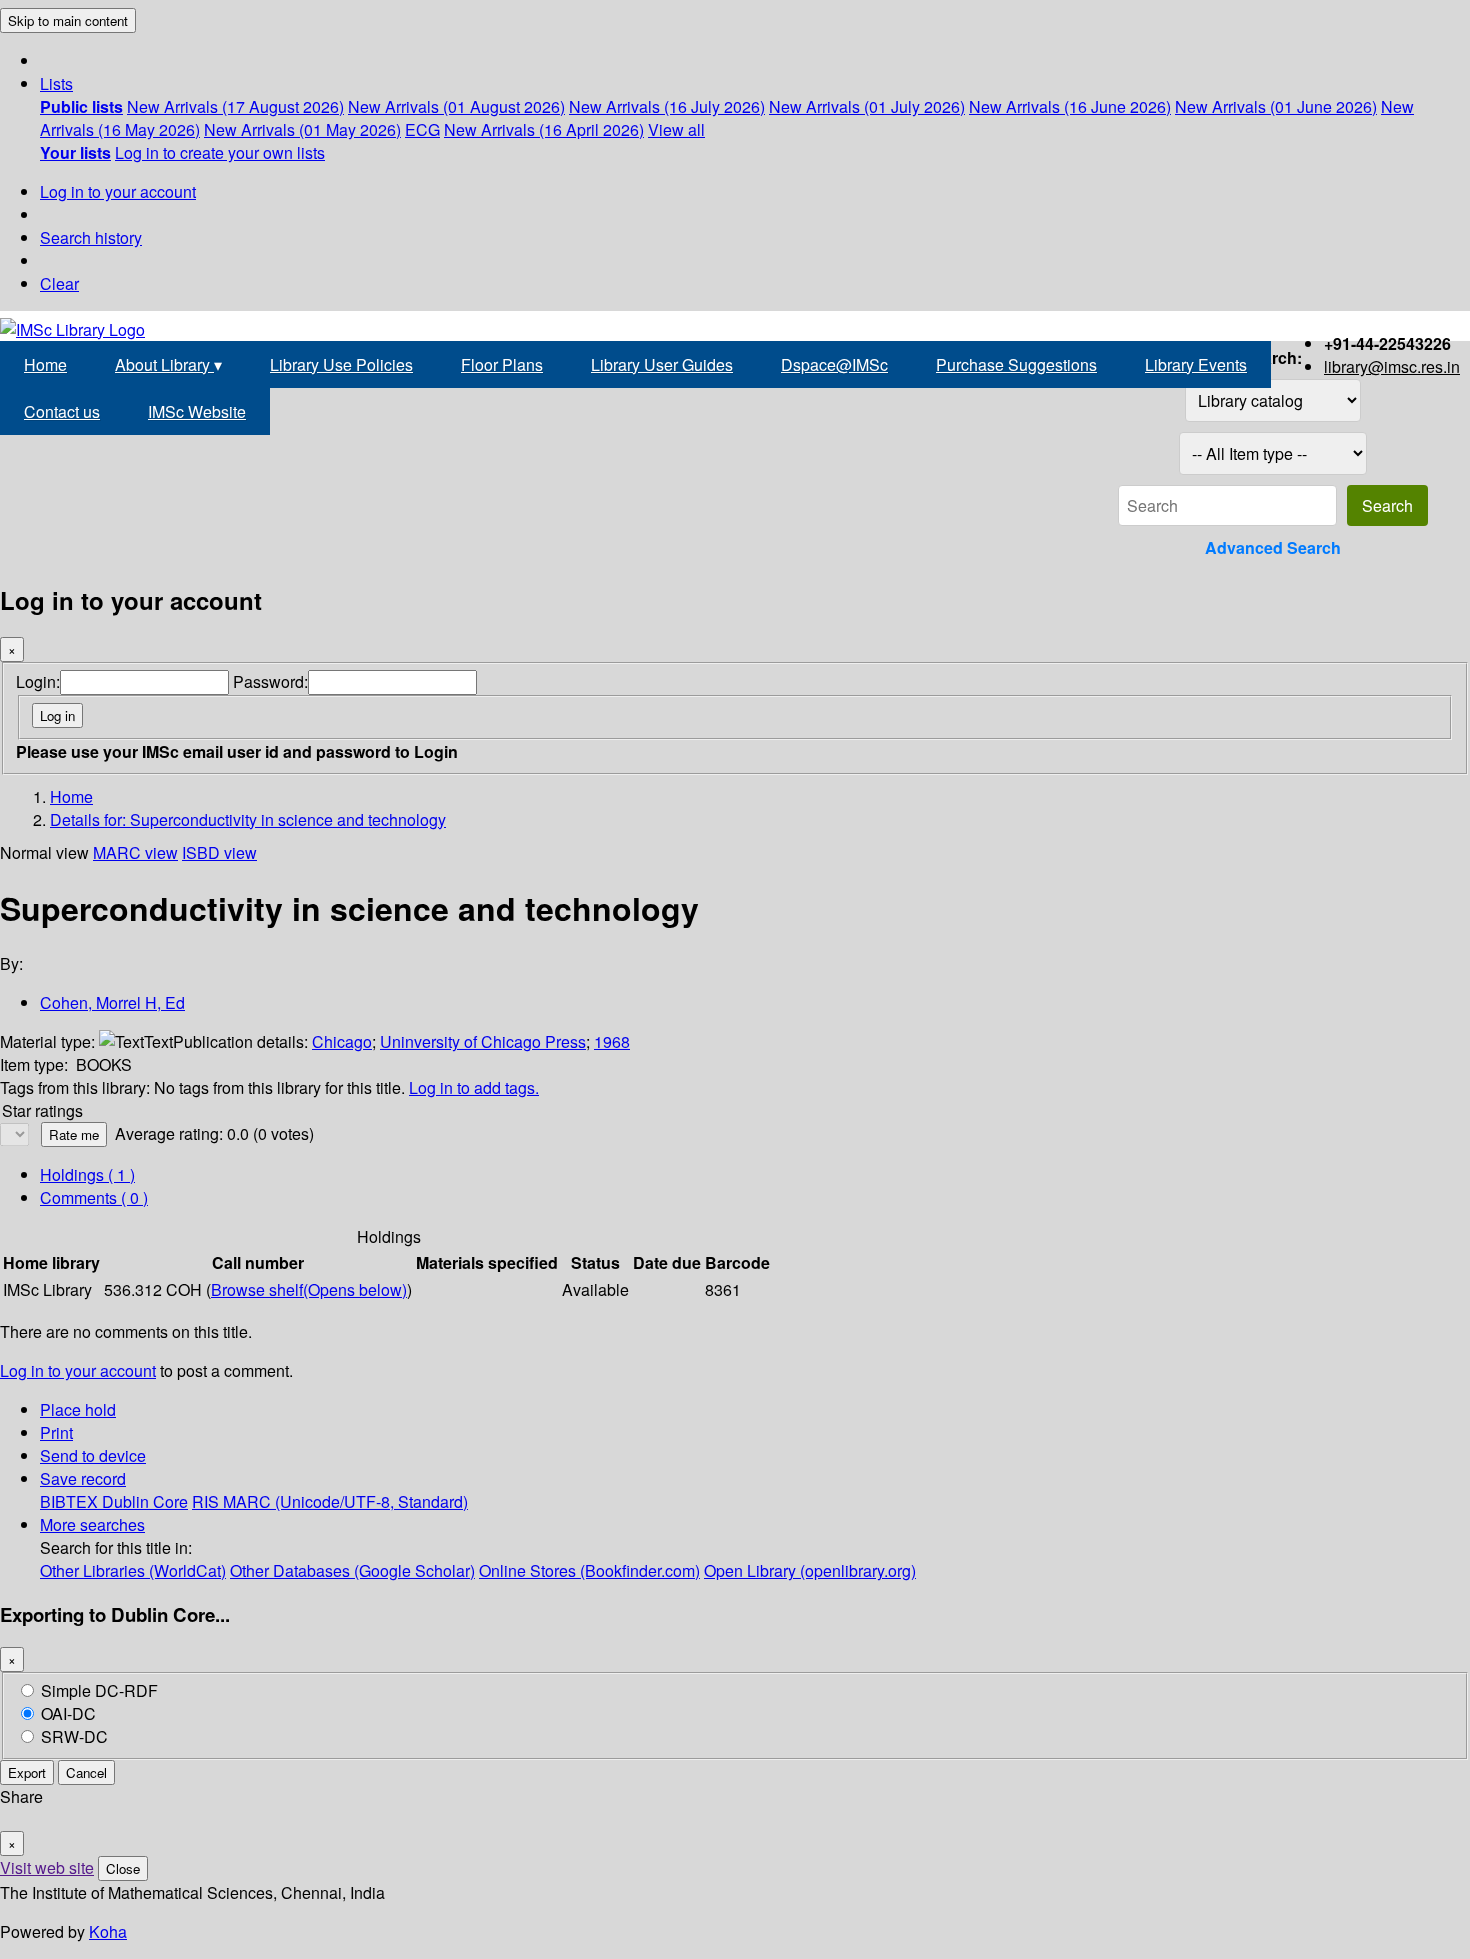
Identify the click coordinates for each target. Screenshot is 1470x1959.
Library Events (1196, 364)
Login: (38, 681)
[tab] (94, 1197)
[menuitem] (81, 106)
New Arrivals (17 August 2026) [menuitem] (235, 106)
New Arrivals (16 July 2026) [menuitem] (667, 106)
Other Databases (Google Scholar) (352, 1570)
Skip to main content (68, 20)
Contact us (62, 411)
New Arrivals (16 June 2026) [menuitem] (1070, 106)
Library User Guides (662, 364)
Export (27, 1772)
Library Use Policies (341, 364)
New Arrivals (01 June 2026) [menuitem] (1276, 106)
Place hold (78, 1409)
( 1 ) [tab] (87, 1174)
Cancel (86, 1772)
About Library (168, 364)
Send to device (93, 1455)
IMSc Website (197, 411)
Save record (83, 1478)
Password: (270, 681)
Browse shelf (309, 1289)
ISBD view (219, 852)
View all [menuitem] (676, 129)
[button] (56, 83)
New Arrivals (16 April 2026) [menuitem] (544, 129)
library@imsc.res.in (1392, 366)
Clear (59, 283)
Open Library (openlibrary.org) (810, 1570)
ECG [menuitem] (422, 129)
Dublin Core (145, 1501)
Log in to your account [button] (78, 1370)
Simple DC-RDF (99, 1690)
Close (123, 1868)
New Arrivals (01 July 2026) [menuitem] (867, 106)
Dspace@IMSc (834, 364)
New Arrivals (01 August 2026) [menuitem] (456, 106)
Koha (108, 1931)
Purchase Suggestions (1016, 364)
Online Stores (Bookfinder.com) (589, 1570)
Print (56, 1432)
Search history (91, 237)
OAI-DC (68, 1713)
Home (45, 364)
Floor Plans (502, 364)
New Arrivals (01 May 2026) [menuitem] (302, 129)
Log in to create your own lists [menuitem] (220, 152)
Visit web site (47, 1867)
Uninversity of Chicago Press (483, 1041)
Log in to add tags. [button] (474, 1087)
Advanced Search (1273, 547)
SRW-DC (74, 1736)
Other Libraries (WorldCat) (133, 1570)
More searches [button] (92, 1524)
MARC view (135, 852)
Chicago (342, 1041)
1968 (612, 1041)
